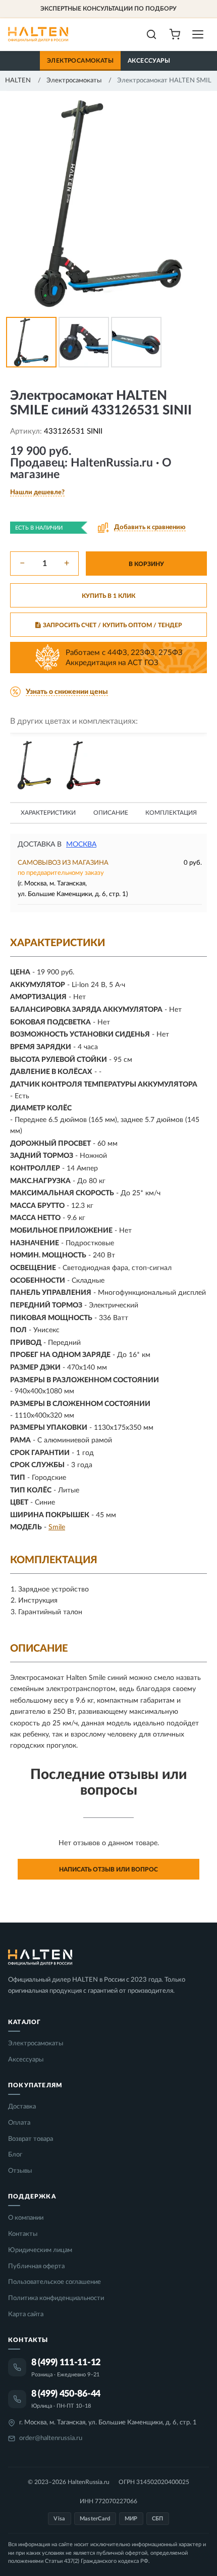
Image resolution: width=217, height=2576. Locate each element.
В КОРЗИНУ (146, 564)
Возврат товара (31, 2139)
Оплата (19, 2123)
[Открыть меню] (198, 34)
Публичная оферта (36, 2266)
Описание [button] (111, 813)
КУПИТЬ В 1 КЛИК (108, 596)
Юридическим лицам (40, 2250)
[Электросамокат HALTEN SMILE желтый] (34, 765)
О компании (26, 2218)
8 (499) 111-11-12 (66, 2363)
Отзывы (20, 2171)
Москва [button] (81, 845)
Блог (15, 2155)
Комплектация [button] (171, 813)
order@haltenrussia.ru (51, 2438)
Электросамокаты (80, 61)
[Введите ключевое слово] (151, 34)
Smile (57, 1527)
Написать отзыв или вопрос (108, 1869)
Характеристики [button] (48, 813)
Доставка (22, 2107)
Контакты (23, 2234)
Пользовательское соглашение (55, 2282)
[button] (37, 493)
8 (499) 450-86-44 (66, 2394)
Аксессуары (149, 61)
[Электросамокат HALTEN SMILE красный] (84, 765)
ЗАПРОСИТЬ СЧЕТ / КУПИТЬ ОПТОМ (113, 625)
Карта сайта (26, 2314)
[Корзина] (175, 34)
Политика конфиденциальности (56, 2298)
